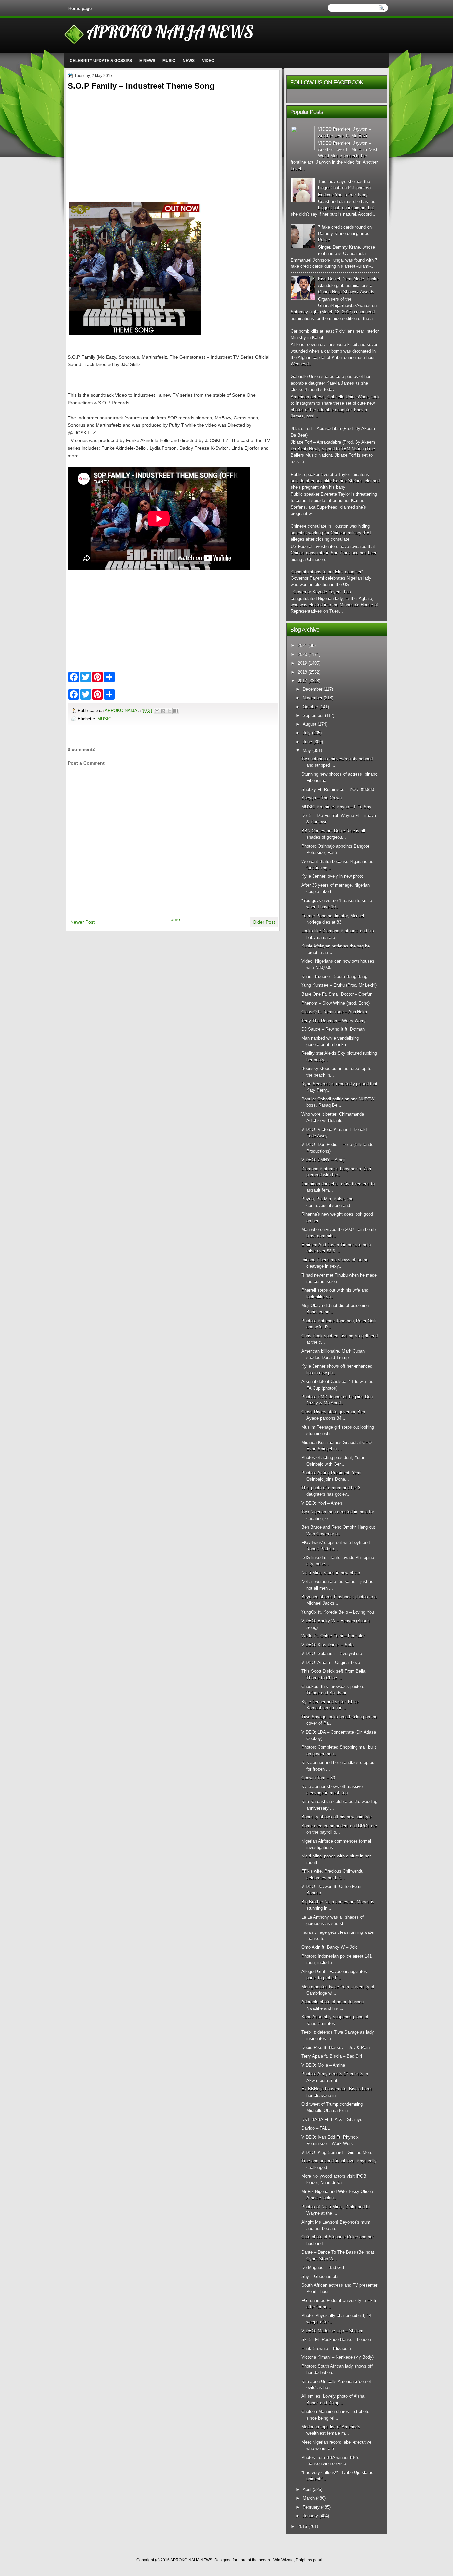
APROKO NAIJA (122, 710)
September (313, 715)
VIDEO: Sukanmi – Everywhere (332, 1654)
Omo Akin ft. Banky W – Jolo (329, 1947)
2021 (302, 646)
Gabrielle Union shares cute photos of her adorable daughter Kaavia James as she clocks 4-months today (331, 383)
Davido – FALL (316, 2128)
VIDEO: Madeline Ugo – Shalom (332, 2331)
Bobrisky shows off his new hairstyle (337, 1817)
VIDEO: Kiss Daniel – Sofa (327, 1645)
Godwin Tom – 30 (318, 1778)
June (307, 742)
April (307, 2490)
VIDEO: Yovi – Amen (322, 1503)
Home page (80, 8)
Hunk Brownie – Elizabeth (326, 2349)
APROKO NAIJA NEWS (170, 31)
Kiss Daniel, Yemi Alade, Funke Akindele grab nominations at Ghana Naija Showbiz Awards (348, 285)
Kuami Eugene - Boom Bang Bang (334, 977)
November (313, 698)
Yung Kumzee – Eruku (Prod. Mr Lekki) (339, 985)
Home (174, 919)
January (310, 2516)
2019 (302, 663)
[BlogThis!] (163, 711)
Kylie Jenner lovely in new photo (332, 876)
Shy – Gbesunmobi (320, 2276)
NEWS (189, 61)
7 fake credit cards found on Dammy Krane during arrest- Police (345, 234)
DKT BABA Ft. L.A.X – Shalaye (332, 2120)
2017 (302, 681)
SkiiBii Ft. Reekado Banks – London (336, 2340)
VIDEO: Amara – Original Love (331, 1663)
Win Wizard (284, 2560)
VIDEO (208, 61)
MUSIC (169, 61)
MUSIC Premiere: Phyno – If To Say (336, 807)
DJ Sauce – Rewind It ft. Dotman (333, 1029)
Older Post (264, 922)
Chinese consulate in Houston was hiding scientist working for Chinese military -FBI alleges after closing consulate (331, 533)
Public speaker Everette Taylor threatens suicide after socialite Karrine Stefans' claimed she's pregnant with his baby (335, 481)
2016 (302, 2526)
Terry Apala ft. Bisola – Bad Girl (332, 2056)
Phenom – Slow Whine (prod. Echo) (336, 1003)
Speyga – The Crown (322, 798)
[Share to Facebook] (176, 711)
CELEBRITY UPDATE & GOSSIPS (101, 61)
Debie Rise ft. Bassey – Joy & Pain (336, 2047)
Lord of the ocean (254, 2560)
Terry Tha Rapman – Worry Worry (334, 1021)
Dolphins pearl (309, 2560)
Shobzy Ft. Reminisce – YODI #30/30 (338, 789)
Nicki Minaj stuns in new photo (331, 1573)
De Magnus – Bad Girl (323, 2268)
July (307, 733)
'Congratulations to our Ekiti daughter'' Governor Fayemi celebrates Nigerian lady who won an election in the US (331, 578)
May (307, 751)
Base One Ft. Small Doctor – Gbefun (337, 994)
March (309, 2498)
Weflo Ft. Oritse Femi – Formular (333, 1636)
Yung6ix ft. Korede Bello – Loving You (338, 1612)
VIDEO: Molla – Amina (323, 2065)
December (313, 689)
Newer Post (82, 922)
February (311, 2507)
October (310, 707)
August (310, 724)
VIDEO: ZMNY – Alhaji (323, 1160)
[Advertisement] (173, 139)
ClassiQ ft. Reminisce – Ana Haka (334, 1012)
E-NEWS (147, 61)
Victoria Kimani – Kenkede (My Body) (338, 2357)
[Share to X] (169, 711)
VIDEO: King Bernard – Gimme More (337, 2152)
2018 (302, 672)
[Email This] (157, 711)
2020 (302, 655)
